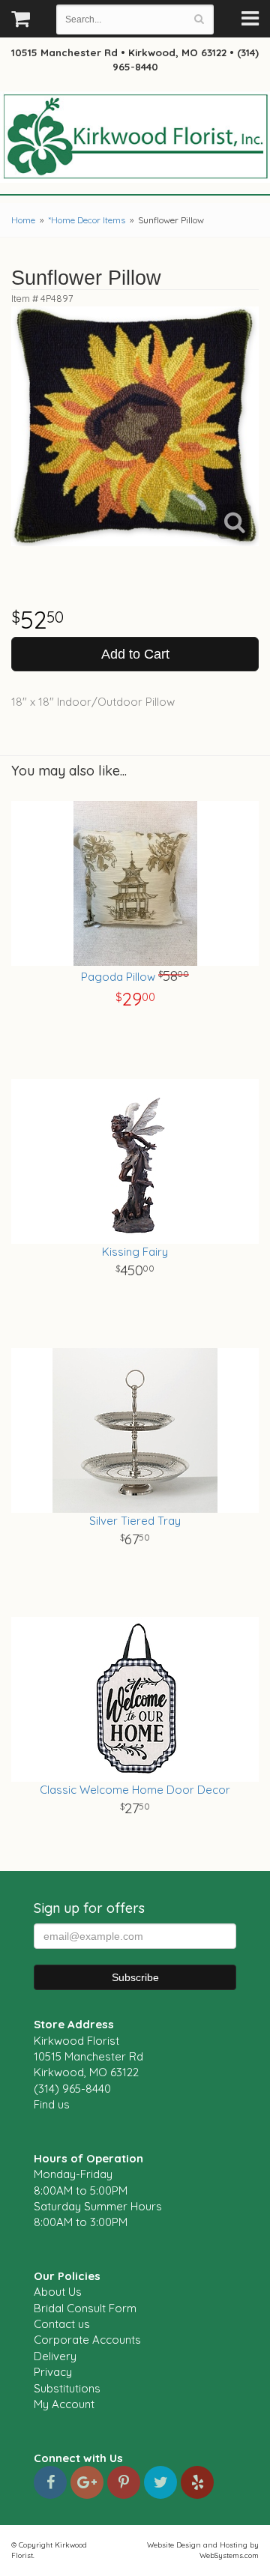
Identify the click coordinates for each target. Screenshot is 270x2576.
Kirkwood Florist (135, 138)
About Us (58, 2292)
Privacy (53, 2372)
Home (23, 220)
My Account (64, 2404)
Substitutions (67, 2388)
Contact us (62, 2324)
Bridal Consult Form (85, 2308)
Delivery (55, 2356)
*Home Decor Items (87, 220)
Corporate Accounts (87, 2340)
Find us (52, 2104)
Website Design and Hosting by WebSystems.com (203, 2550)
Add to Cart (135, 654)
